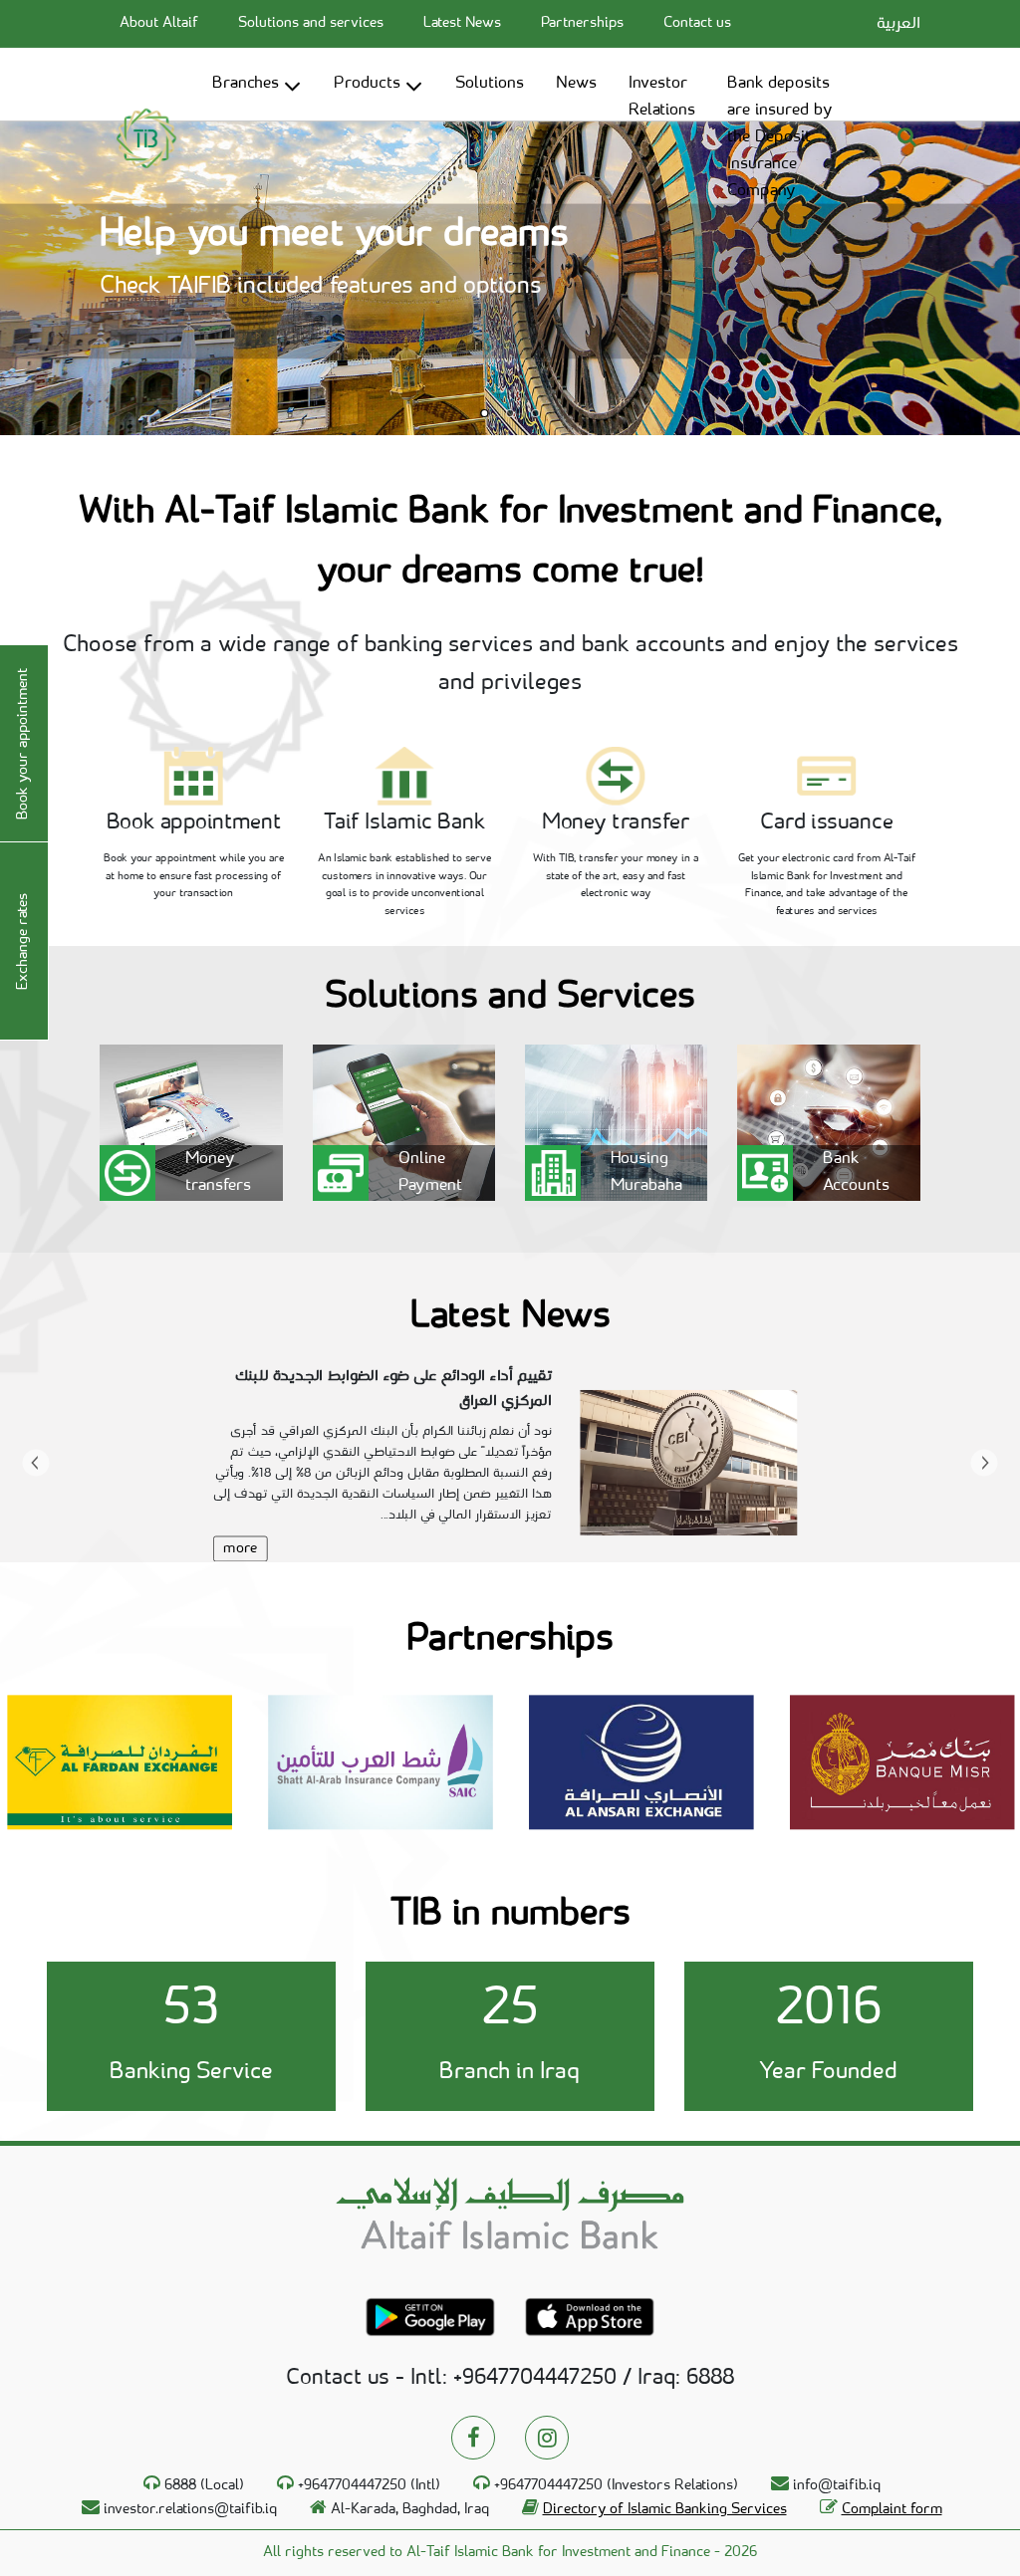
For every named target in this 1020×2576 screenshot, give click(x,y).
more (240, 1549)
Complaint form (892, 2510)
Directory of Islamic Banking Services (665, 2510)
